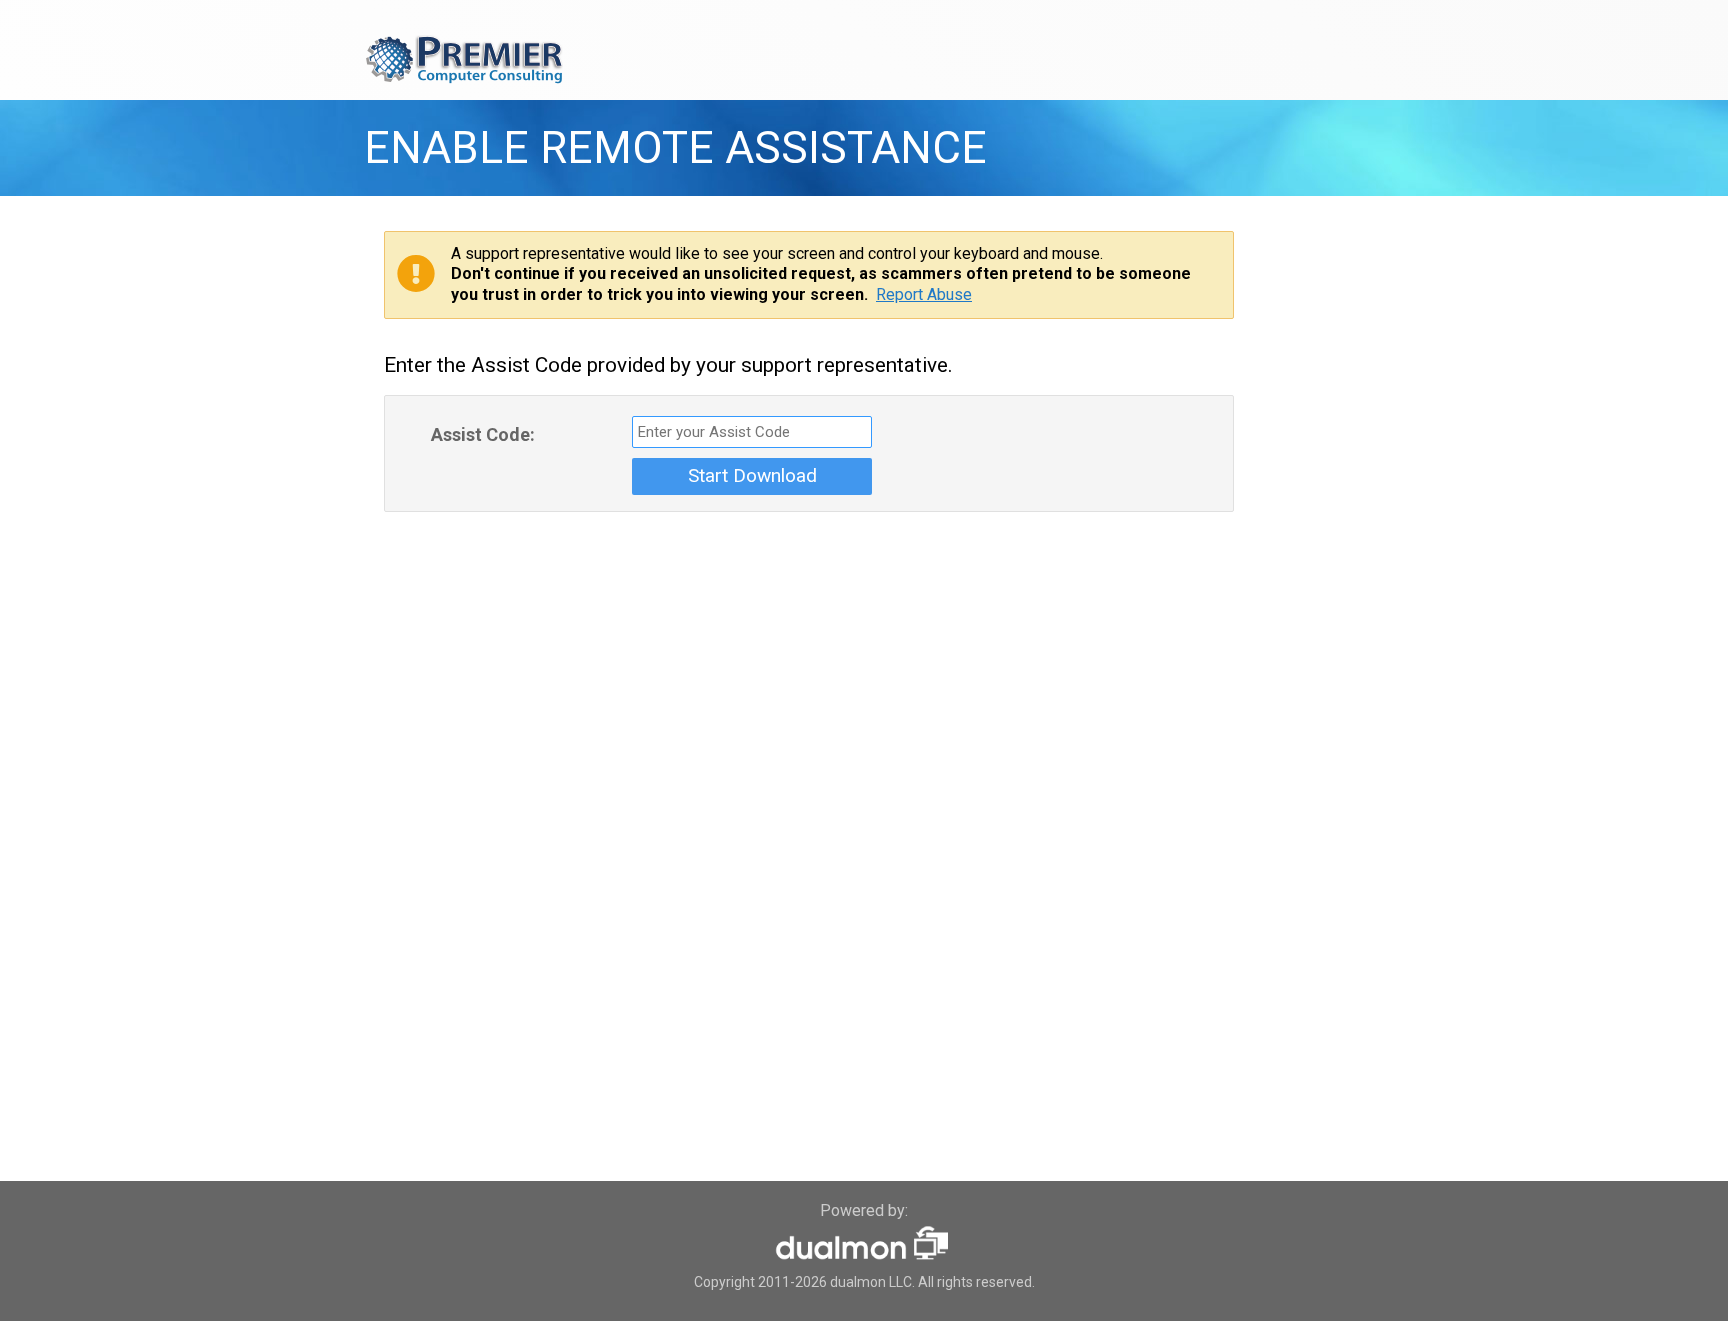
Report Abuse (924, 294)
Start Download (752, 475)
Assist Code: (483, 434)
